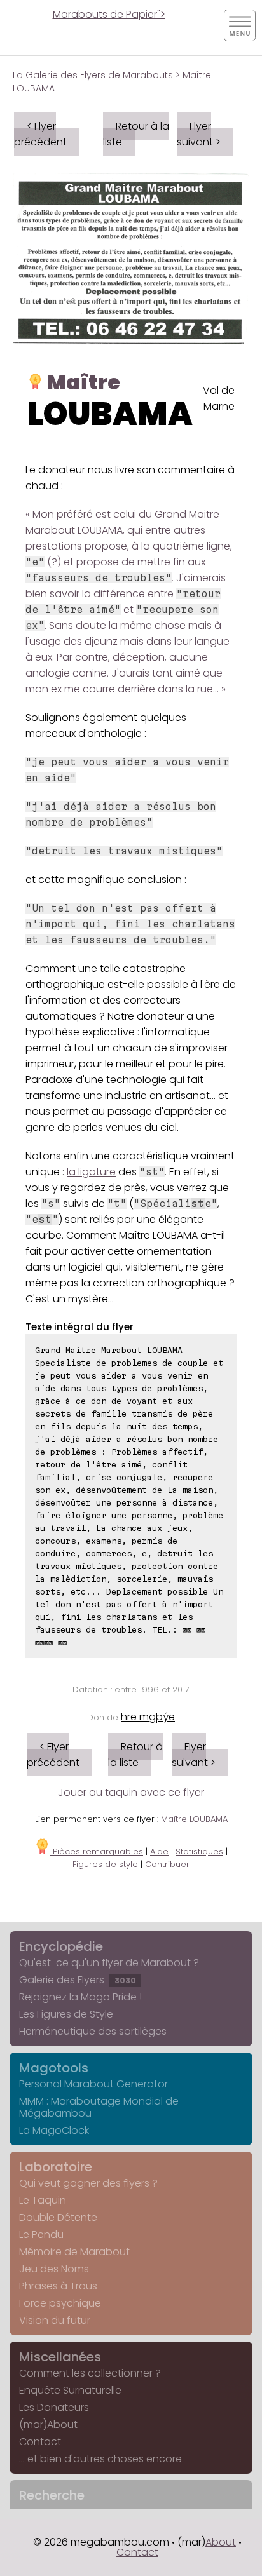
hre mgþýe (148, 1717)
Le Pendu (41, 2235)
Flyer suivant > (199, 134)
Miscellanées (60, 2357)
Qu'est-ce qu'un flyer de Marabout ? (109, 1963)
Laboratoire (56, 2167)
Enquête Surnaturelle (70, 2390)
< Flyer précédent (40, 134)
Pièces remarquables (97, 1851)
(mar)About (48, 2424)
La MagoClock (54, 2130)
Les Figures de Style (66, 2014)
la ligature (91, 1172)
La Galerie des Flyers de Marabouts (93, 75)
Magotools (54, 2068)
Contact (40, 2442)
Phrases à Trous (58, 2286)
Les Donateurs (54, 2407)
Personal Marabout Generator (93, 2084)
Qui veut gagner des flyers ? (88, 2183)
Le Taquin (43, 2200)
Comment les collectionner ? (90, 2373)
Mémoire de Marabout (74, 2252)
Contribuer (167, 1864)
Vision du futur (55, 2320)
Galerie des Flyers (78, 1980)
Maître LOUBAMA (194, 1819)
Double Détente (58, 2217)
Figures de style (105, 1864)
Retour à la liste (136, 134)
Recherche (52, 2495)
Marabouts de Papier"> (109, 14)
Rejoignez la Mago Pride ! (80, 1997)
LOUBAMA (110, 414)
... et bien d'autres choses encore (100, 2459)
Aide (159, 1851)
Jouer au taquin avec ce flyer (131, 1792)
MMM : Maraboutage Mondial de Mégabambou (99, 2107)
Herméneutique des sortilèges (93, 2031)
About (221, 2542)
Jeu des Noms (54, 2269)
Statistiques (199, 1851)
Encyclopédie (61, 1946)
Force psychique (60, 2303)
